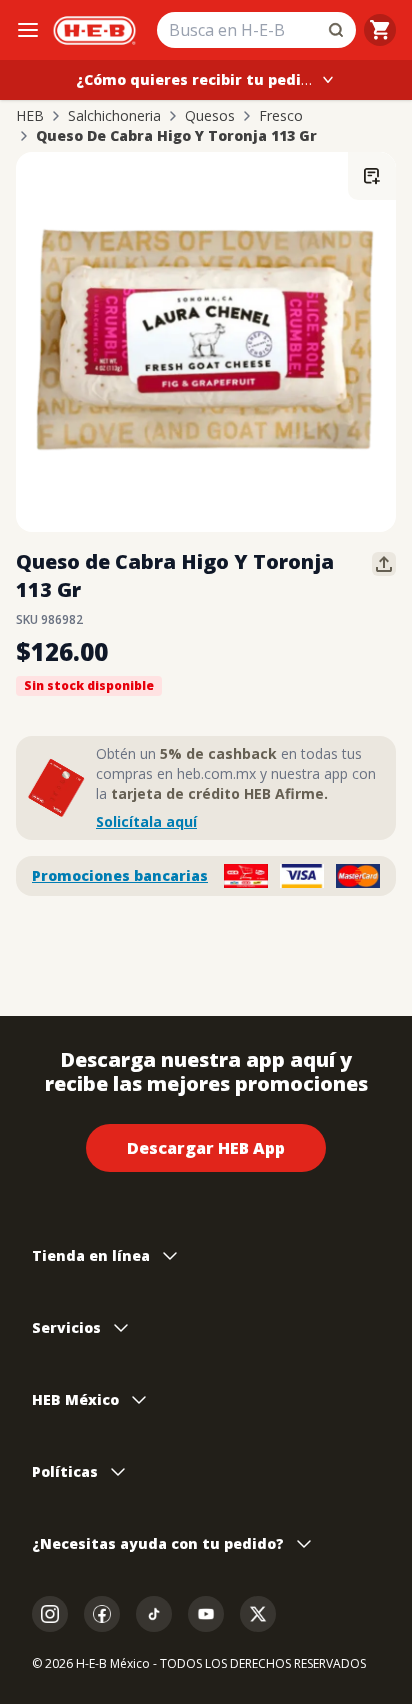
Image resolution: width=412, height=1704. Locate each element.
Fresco (281, 116)
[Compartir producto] (384, 564)
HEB (30, 116)
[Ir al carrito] (380, 30)
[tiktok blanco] (154, 1614)
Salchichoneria (114, 116)
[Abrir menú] (28, 30)
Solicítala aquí (146, 821)
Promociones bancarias (120, 875)
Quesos (210, 116)
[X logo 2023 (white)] (258, 1614)
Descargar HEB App (206, 1148)
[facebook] (102, 1614)
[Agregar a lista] (372, 176)
